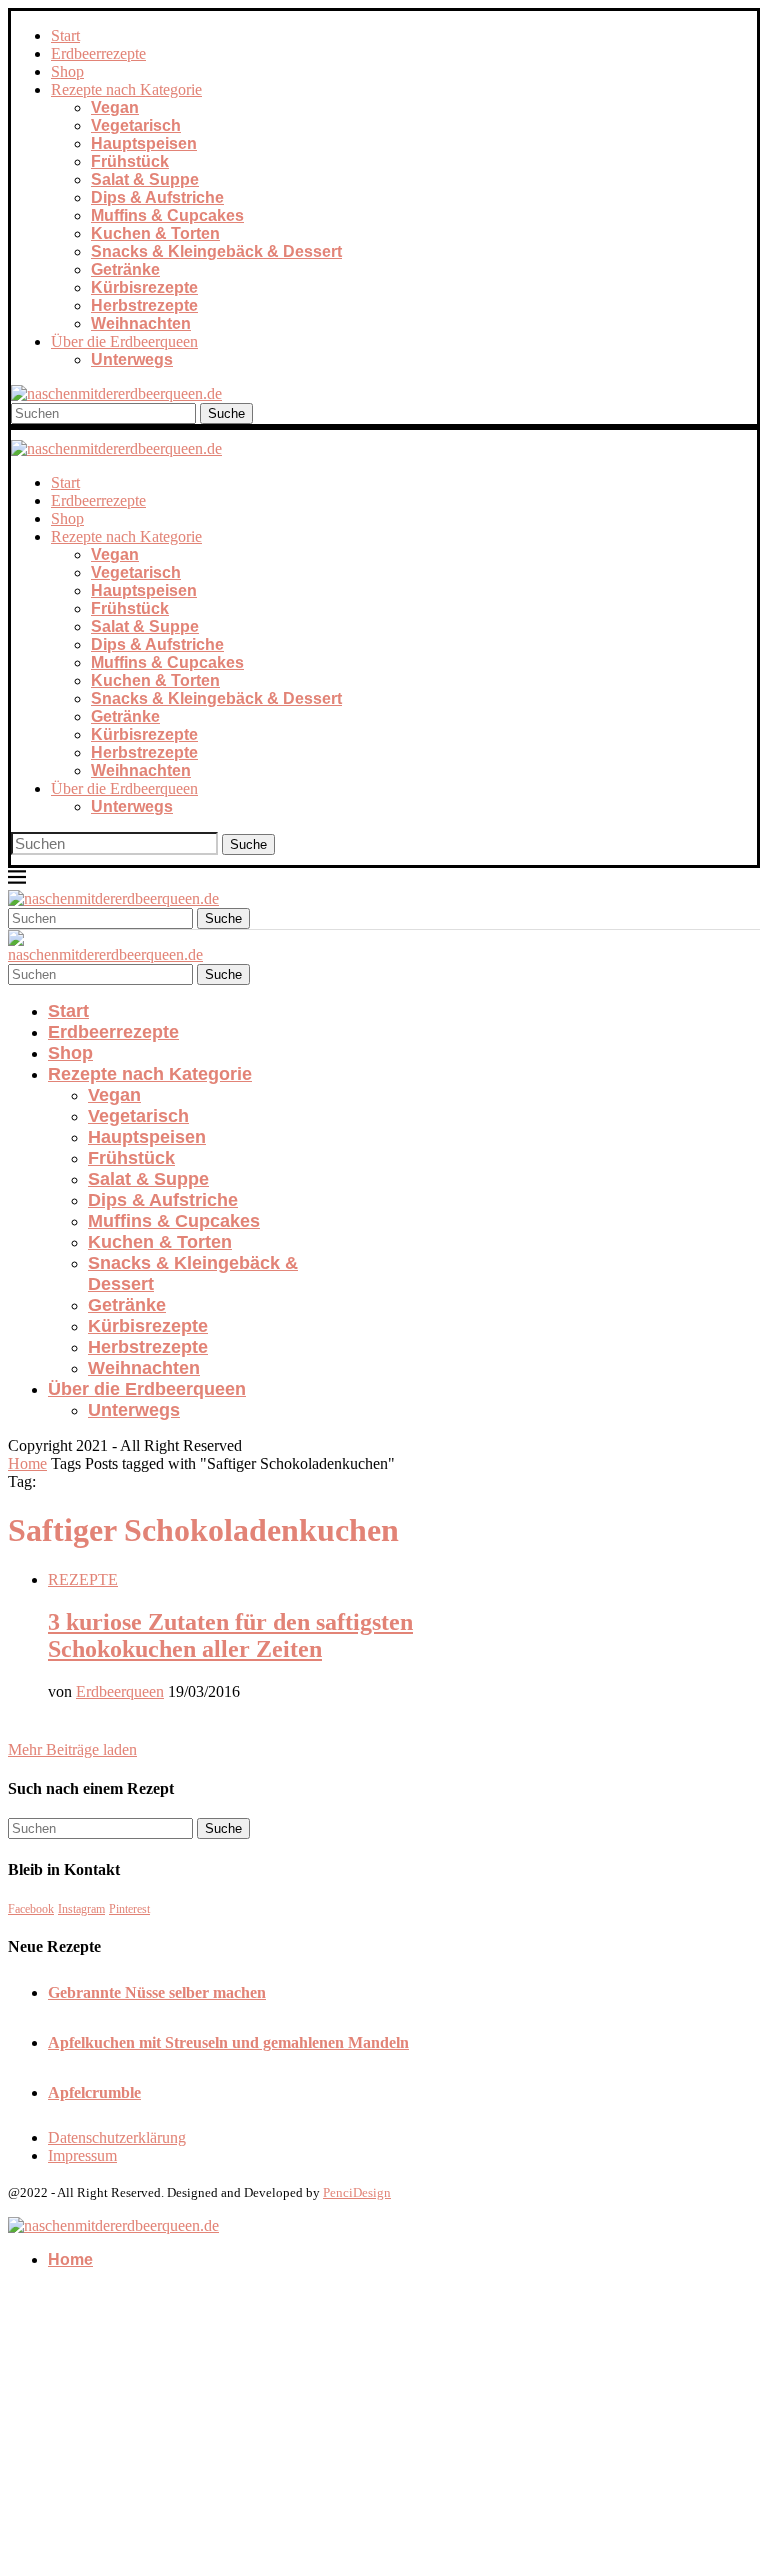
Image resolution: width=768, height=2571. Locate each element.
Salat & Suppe (145, 179)
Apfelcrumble (94, 2092)
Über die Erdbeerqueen (124, 341)
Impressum (82, 2155)
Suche (226, 413)
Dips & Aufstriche (157, 197)
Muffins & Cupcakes (167, 215)
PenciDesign (357, 2192)
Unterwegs (132, 359)
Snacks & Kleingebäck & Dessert (216, 251)
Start (65, 35)
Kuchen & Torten (155, 233)
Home (27, 1463)
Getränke (125, 269)
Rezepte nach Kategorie (126, 89)
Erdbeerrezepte (98, 53)
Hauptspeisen (144, 143)
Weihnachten (141, 323)
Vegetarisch (136, 125)
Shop (67, 71)
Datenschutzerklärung (117, 2137)
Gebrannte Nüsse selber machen (157, 1992)
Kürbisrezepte (144, 287)
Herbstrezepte (144, 305)
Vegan (115, 107)
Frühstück (130, 161)
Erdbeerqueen (120, 1691)
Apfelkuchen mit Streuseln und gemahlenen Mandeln (228, 2042)
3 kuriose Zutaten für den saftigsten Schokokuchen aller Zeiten (230, 1635)
